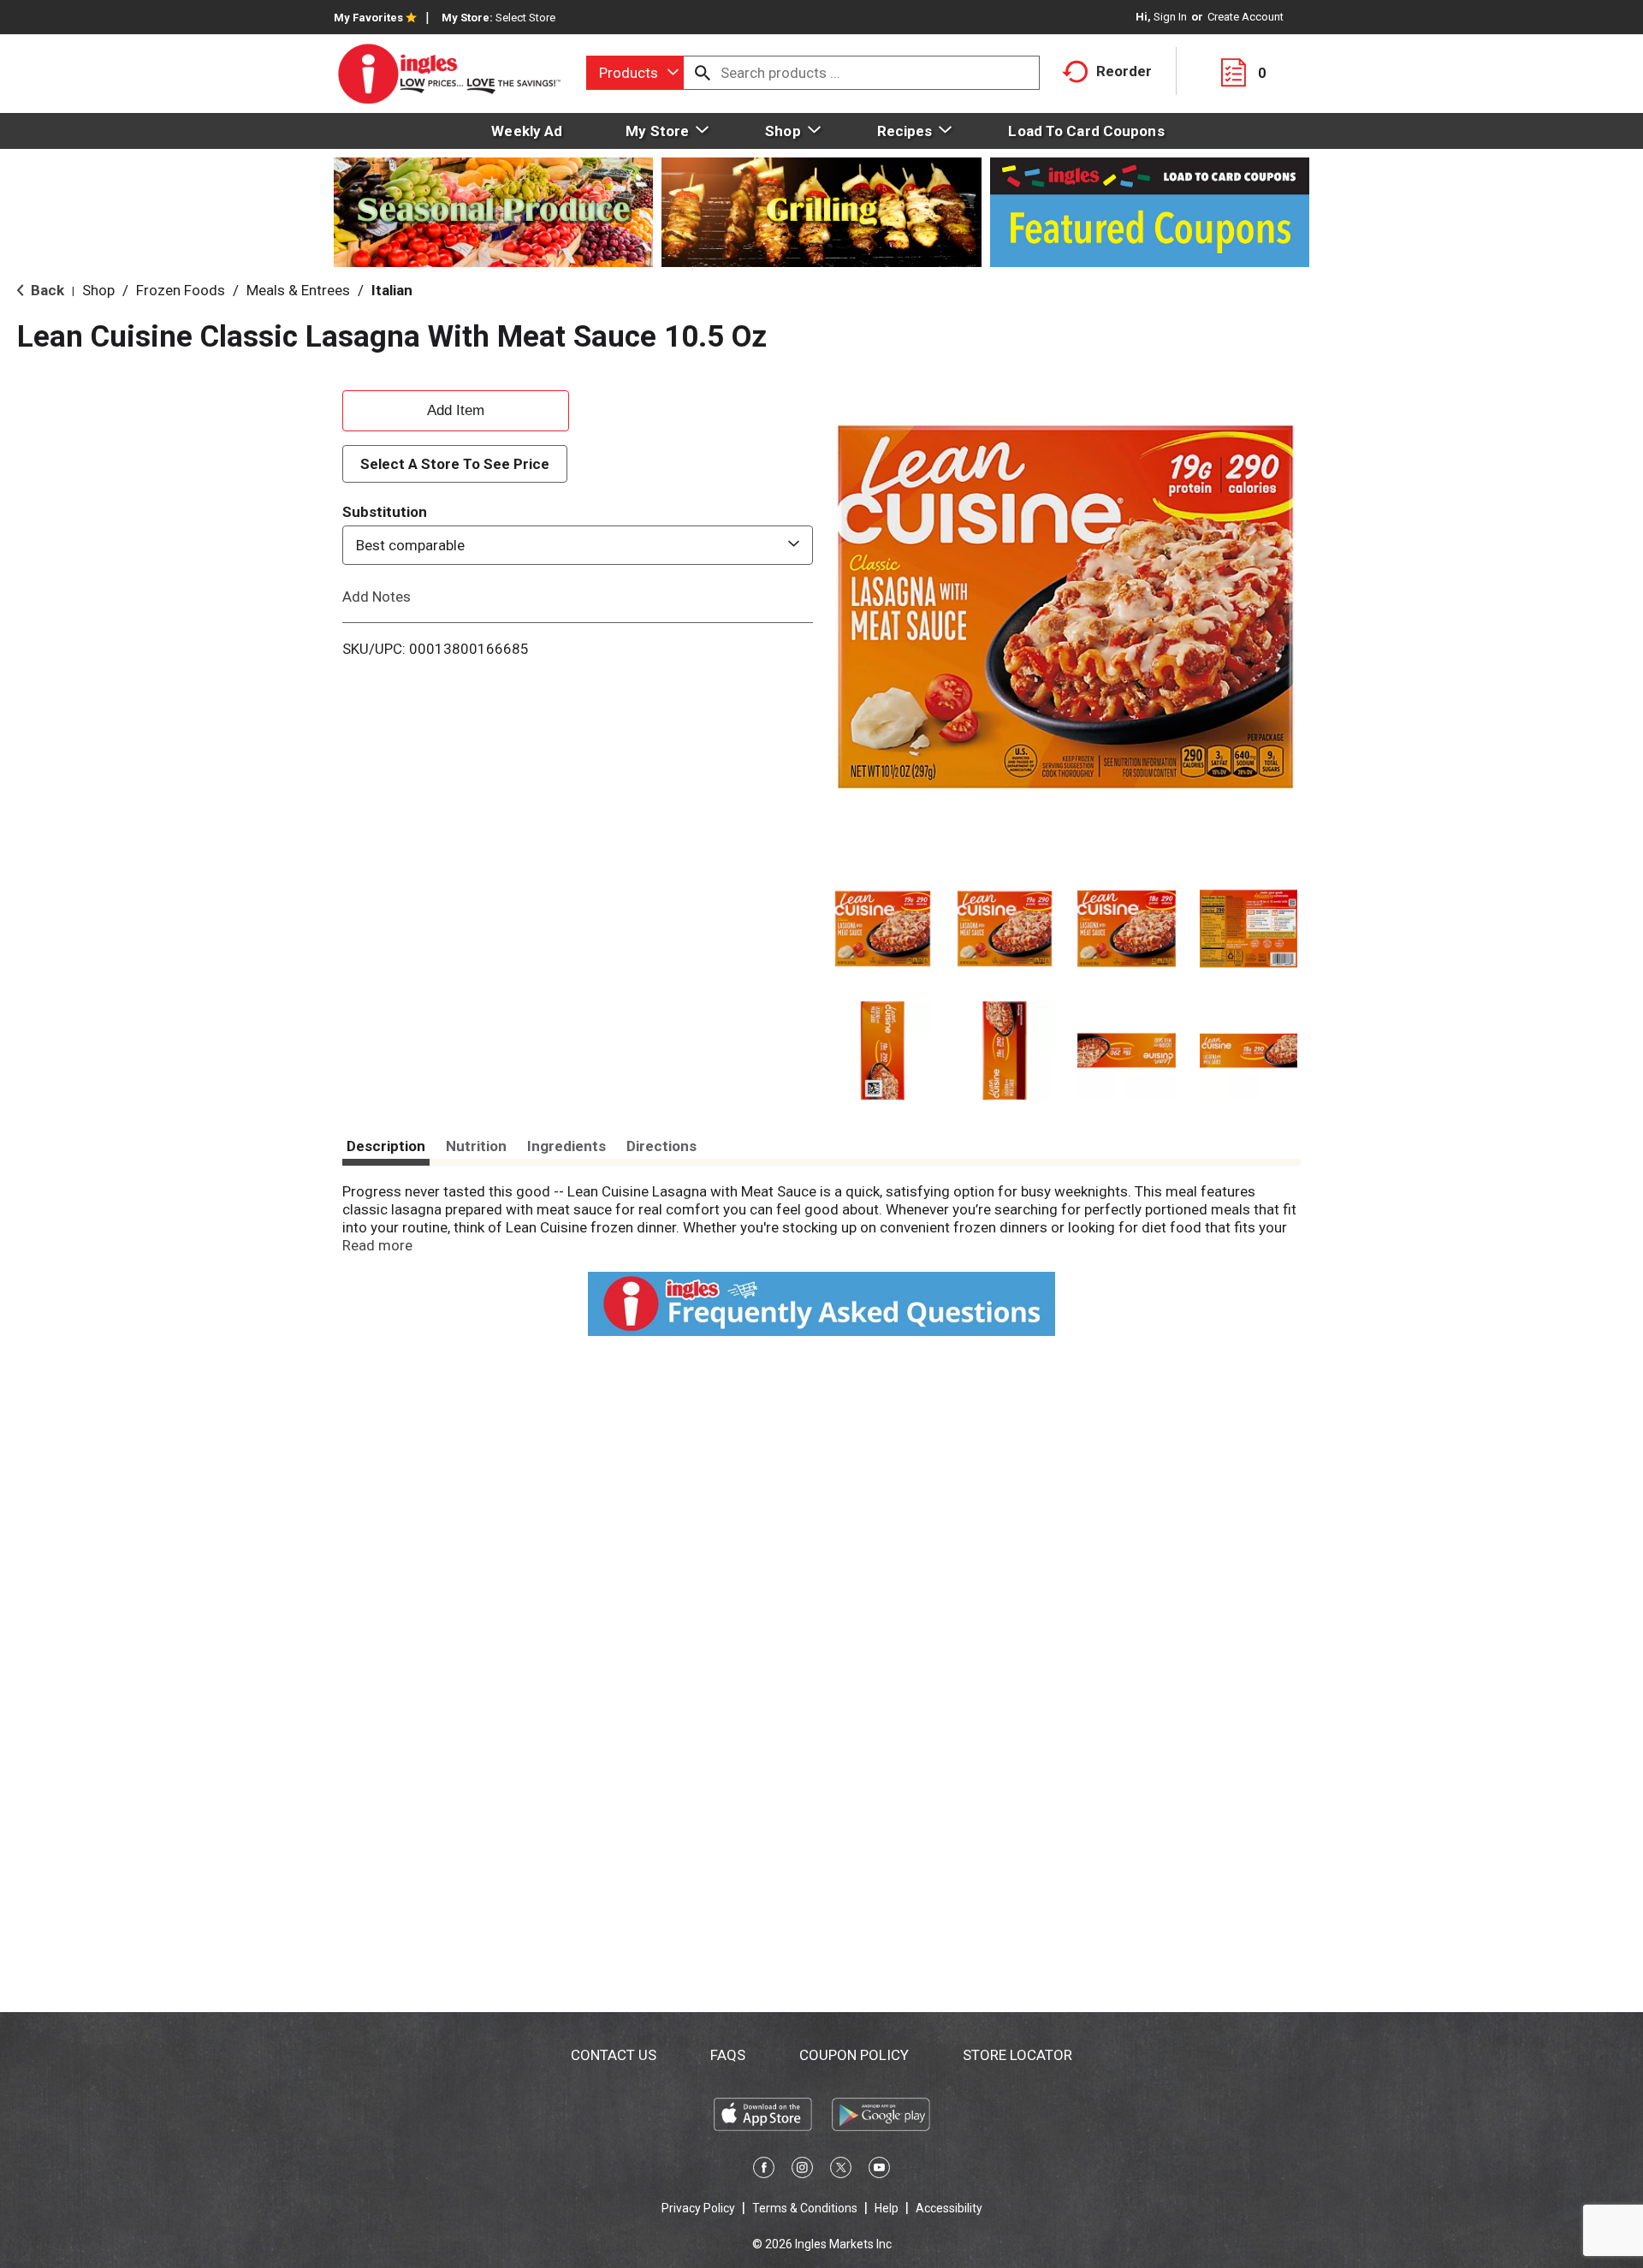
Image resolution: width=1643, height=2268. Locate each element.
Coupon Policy (854, 2055)
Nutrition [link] (476, 1146)
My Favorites (368, 18)
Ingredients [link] (566, 1146)
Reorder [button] (1124, 71)
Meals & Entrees (298, 290)
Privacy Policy (698, 2208)
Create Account (1246, 17)
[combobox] (635, 73)
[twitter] (841, 2170)
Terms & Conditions (805, 2208)
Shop (98, 290)
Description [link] (386, 1146)
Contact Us (614, 2055)
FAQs (728, 2055)
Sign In (1170, 17)
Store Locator (1017, 2055)
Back (46, 290)
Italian (392, 290)
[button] (883, 929)
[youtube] (879, 2170)
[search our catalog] (703, 73)
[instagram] (802, 2170)
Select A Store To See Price (455, 464)
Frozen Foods (181, 290)
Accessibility (949, 2208)
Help (887, 2208)
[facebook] (764, 2170)
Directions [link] (661, 1146)
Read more (377, 1245)
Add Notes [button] (377, 597)
